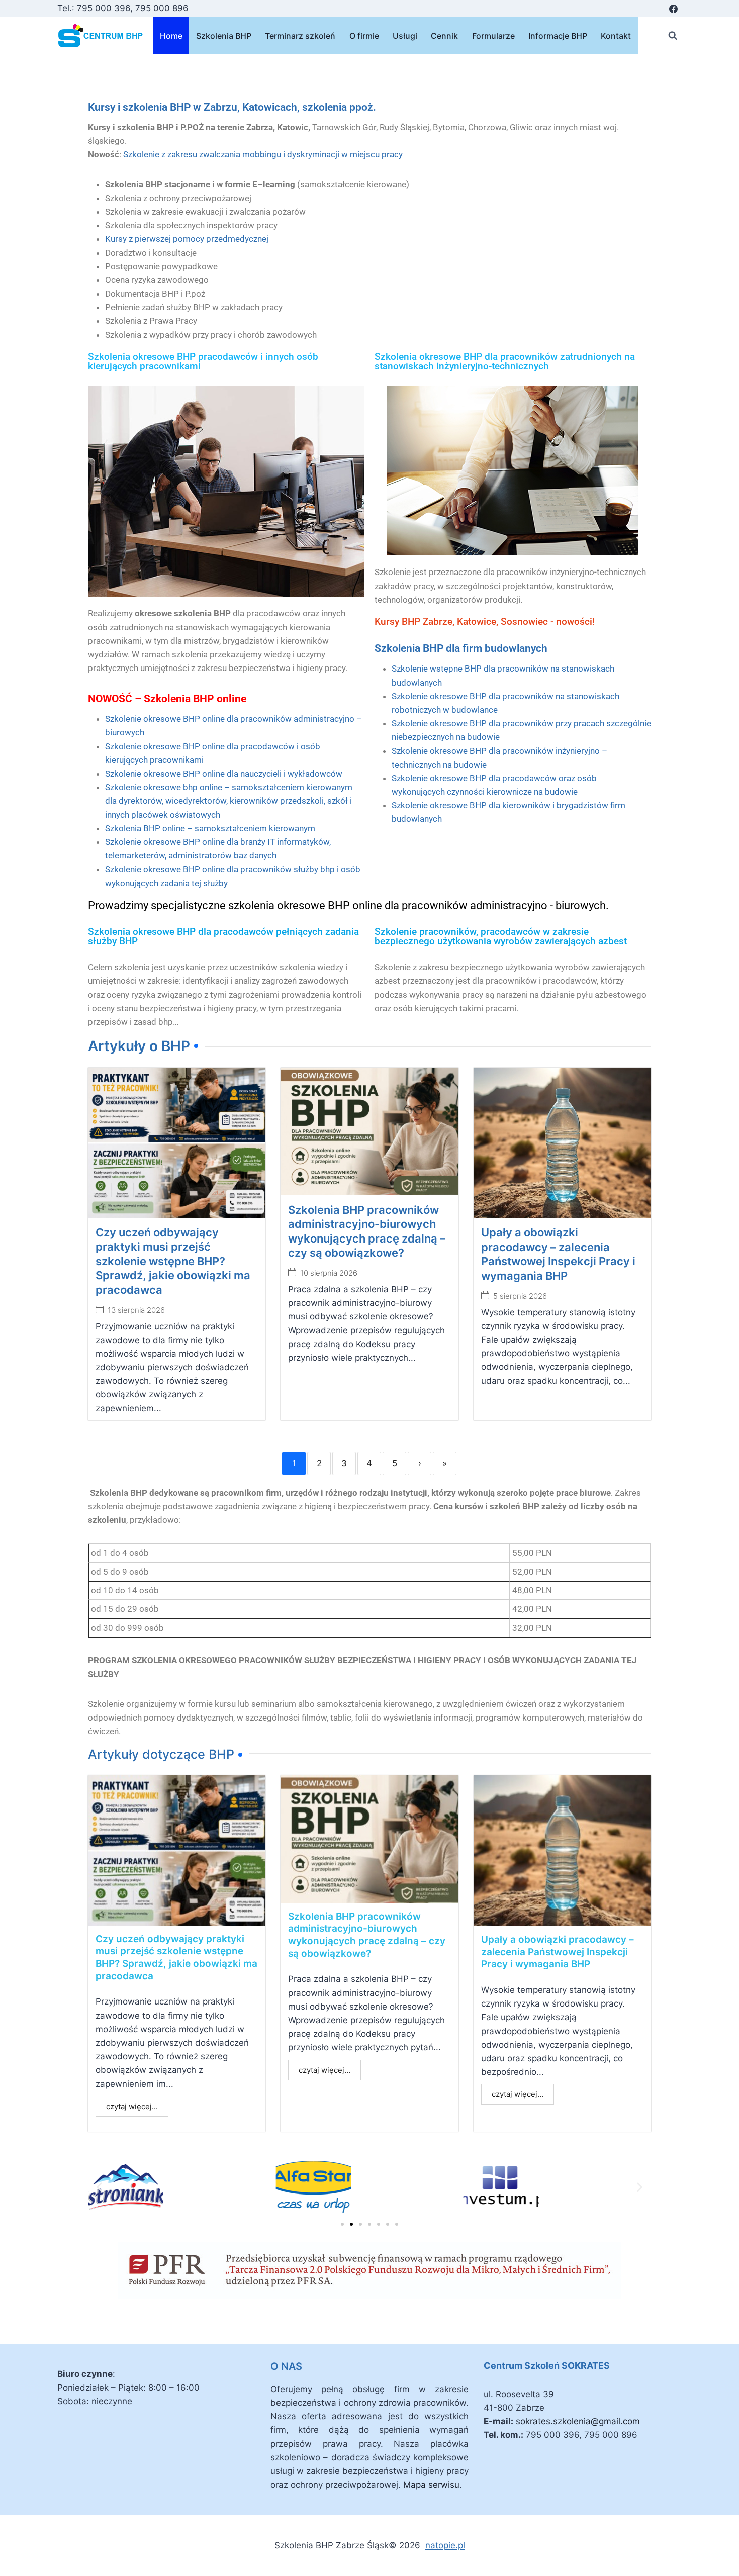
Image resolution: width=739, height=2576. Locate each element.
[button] (99, 2187)
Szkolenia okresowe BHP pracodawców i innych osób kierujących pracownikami (203, 361)
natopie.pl (445, 2545)
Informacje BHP (558, 36)
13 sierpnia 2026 (136, 1310)
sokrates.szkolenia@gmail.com (578, 2421)
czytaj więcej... (132, 2106)
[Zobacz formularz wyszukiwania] (673, 36)
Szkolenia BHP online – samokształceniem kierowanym (210, 828)
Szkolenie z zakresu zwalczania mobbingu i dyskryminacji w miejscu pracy (263, 154)
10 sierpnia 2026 (329, 1273)
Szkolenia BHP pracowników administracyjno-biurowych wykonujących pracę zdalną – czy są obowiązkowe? (367, 1935)
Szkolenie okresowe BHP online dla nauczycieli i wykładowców (224, 774)
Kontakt (616, 36)
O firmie (364, 36)
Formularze (493, 36)
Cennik (444, 36)
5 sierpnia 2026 (520, 1296)
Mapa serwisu (431, 2485)
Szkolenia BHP (224, 36)
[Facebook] (673, 9)
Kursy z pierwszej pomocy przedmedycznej (187, 239)
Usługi (405, 36)
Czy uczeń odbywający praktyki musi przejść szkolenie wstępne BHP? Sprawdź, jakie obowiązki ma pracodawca (173, 1261)
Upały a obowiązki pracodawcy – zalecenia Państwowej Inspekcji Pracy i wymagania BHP (558, 1952)
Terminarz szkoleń (300, 36)
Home (171, 36)
